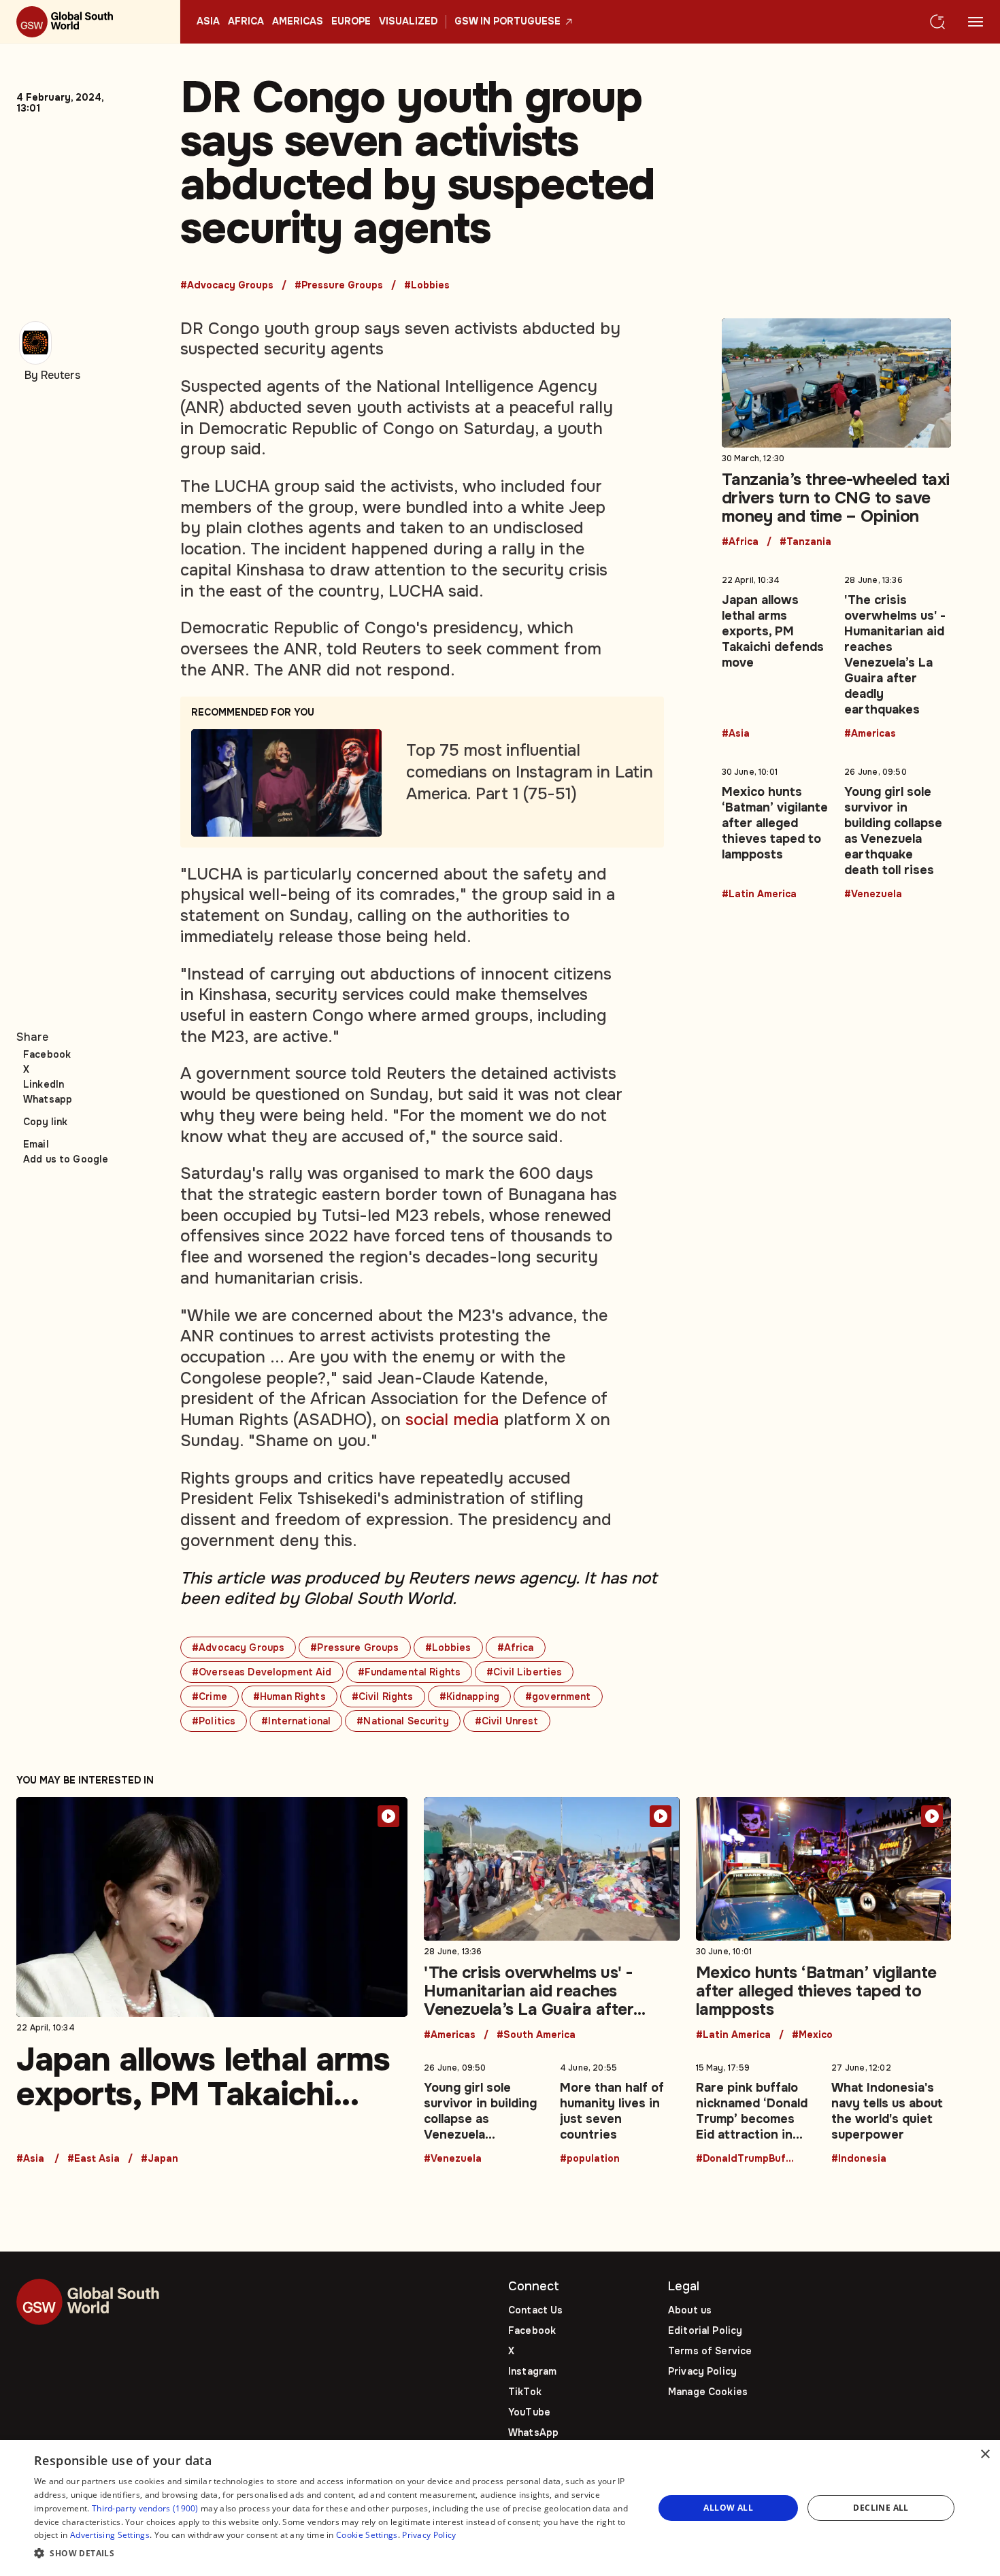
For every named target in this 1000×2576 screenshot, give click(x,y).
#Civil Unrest (507, 1721)
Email (36, 1144)
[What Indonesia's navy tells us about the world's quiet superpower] (891, 2111)
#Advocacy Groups (227, 286)
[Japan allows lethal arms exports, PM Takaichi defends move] (775, 654)
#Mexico (812, 2035)
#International (296, 1721)
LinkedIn (44, 1084)
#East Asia (94, 2159)
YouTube (529, 2412)
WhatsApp (533, 2432)
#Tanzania (805, 542)
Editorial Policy (705, 2330)
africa (246, 22)
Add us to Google (66, 1159)
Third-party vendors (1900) (145, 2508)
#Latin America (759, 894)
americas (298, 22)
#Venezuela (873, 894)
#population (590, 2159)
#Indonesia (859, 2159)
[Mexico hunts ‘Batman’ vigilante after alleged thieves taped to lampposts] (775, 831)
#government (558, 1696)
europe (351, 22)
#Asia (736, 734)
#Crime (210, 1696)
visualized (408, 22)
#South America (536, 2035)
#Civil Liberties (524, 1672)
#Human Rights (289, 1696)
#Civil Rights (383, 1696)
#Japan (160, 2159)
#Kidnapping (470, 1696)
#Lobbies (427, 286)
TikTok (525, 2392)
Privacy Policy (702, 2371)
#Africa (516, 1647)
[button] (335, 2554)
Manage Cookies (708, 2392)
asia (208, 22)
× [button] (985, 2455)
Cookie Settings (367, 2535)
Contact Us (535, 2310)
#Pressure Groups (339, 286)
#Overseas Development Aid (262, 1672)
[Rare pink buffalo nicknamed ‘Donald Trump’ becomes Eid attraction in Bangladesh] (756, 2111)
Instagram (532, 2371)
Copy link (45, 1122)
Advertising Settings (110, 2535)
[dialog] (500, 2508)
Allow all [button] (728, 2508)
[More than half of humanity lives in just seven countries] (620, 2111)
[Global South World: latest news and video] (90, 22)
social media (452, 1420)
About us (690, 2310)
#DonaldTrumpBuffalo (747, 2159)
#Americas (870, 734)
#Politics (214, 1721)
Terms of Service (710, 2351)
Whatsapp (48, 1099)
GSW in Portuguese (507, 22)
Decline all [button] (881, 2508)
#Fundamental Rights (410, 1672)
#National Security (403, 1721)
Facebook (47, 1054)
